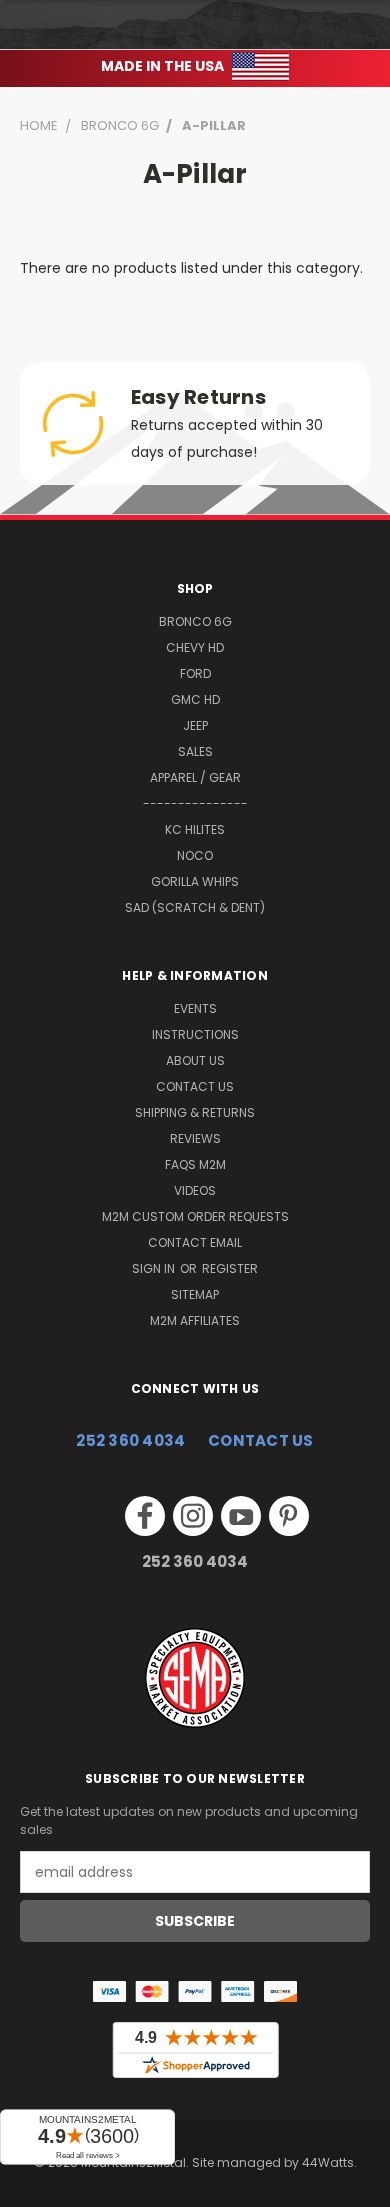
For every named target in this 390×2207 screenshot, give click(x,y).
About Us (195, 1060)
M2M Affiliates (195, 1320)
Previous (31, 2187)
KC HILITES (195, 829)
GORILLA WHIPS (195, 881)
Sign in (155, 1268)
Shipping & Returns (195, 1112)
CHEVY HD (195, 647)
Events (195, 1008)
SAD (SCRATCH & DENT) (195, 907)
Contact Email (195, 1242)
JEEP (195, 725)
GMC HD (195, 699)
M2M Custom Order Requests (195, 1216)
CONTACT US (261, 1440)
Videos (195, 1190)
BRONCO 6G (195, 621)
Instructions (195, 1034)
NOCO (195, 855)
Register (230, 1268)
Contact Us (195, 1086)
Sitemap (195, 1294)
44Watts (328, 2162)
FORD (195, 673)
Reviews (195, 1138)
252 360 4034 (130, 1440)
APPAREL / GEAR (195, 777)
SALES (195, 751)
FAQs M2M (195, 1164)
